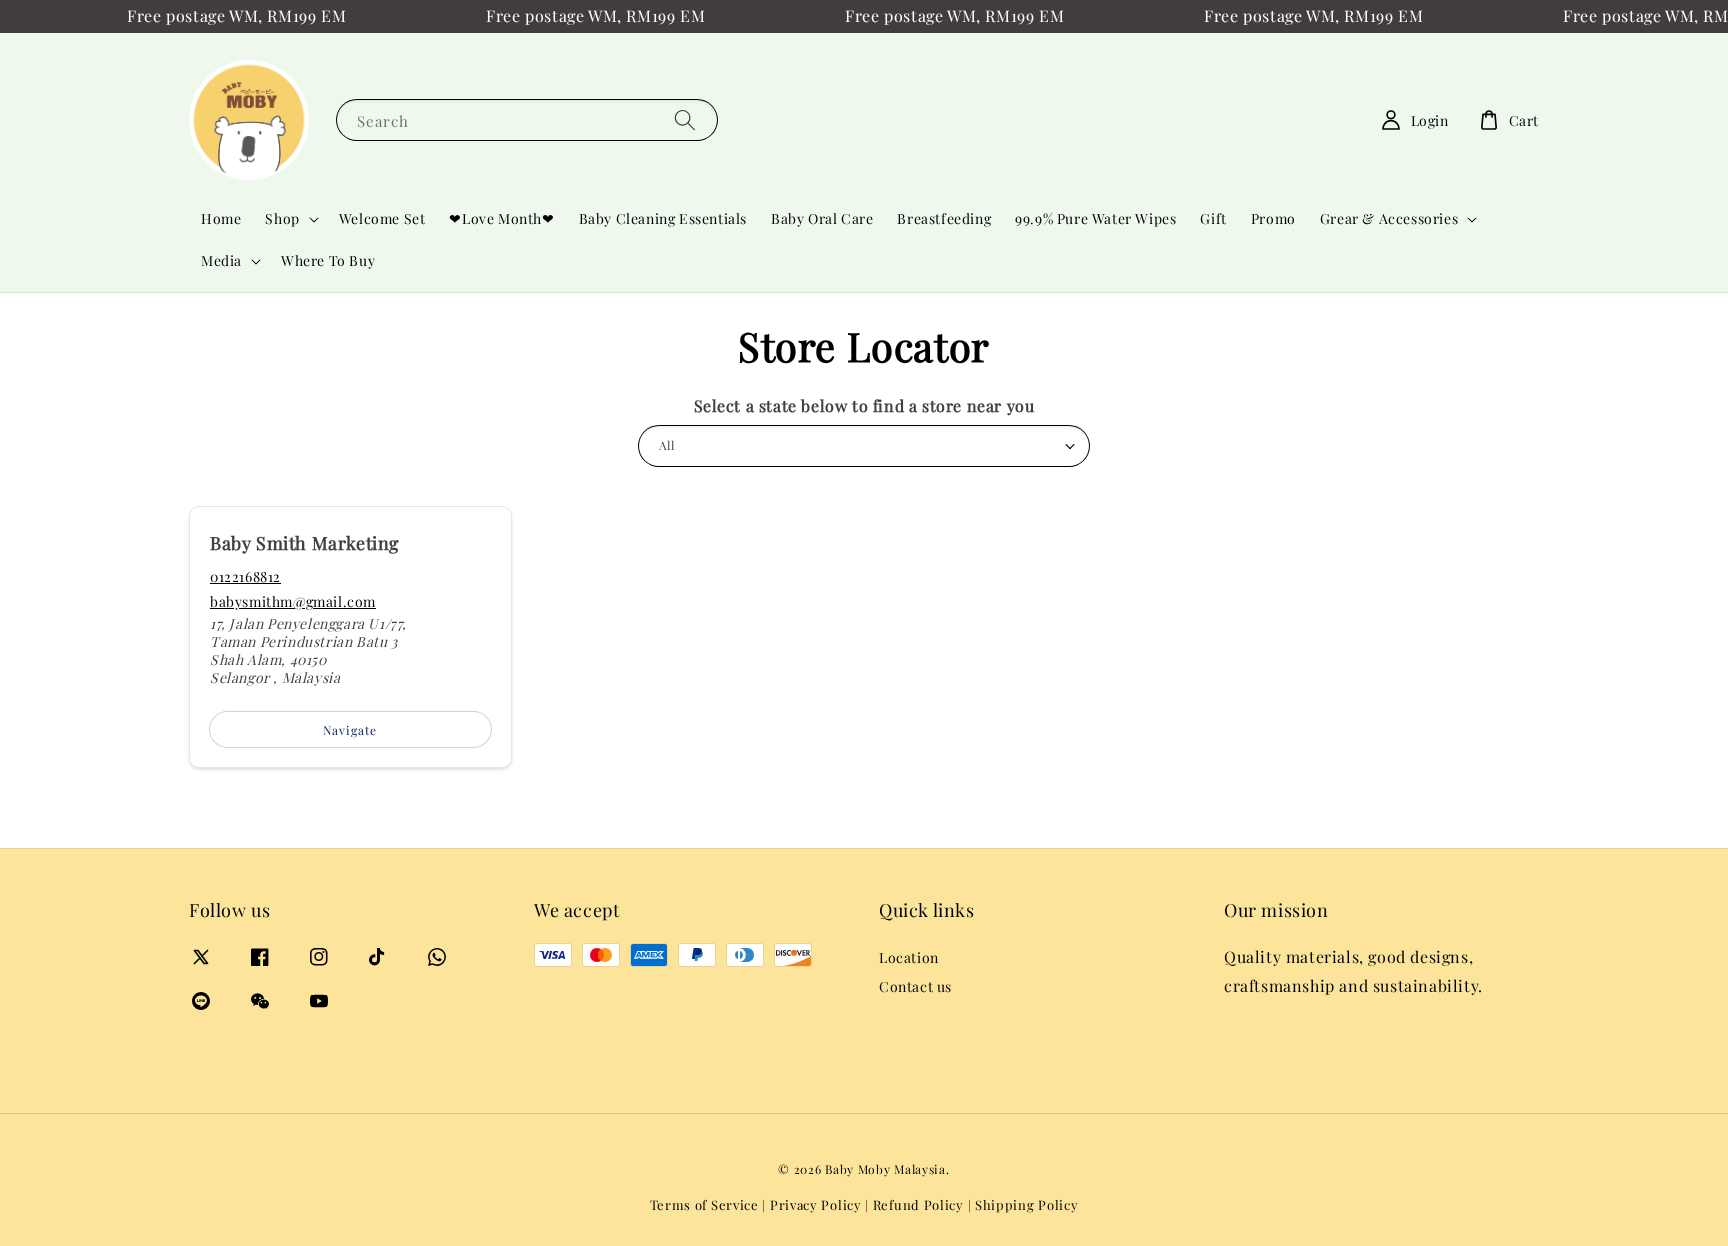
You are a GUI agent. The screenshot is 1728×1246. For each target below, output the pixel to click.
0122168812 (245, 576)
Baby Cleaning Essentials (663, 218)
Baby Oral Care (822, 218)
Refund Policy (918, 1204)
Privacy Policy (816, 1204)
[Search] (685, 119)
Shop (282, 219)
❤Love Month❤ (501, 218)
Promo (1273, 218)
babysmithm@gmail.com (293, 601)
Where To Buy (328, 260)
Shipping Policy (1027, 1204)
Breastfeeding (944, 218)
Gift (1213, 218)
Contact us (915, 986)
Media (221, 261)
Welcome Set (382, 218)
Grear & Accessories (1389, 219)
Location (909, 958)
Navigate (350, 730)
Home (221, 218)
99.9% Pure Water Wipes (1095, 218)
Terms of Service (704, 1204)
